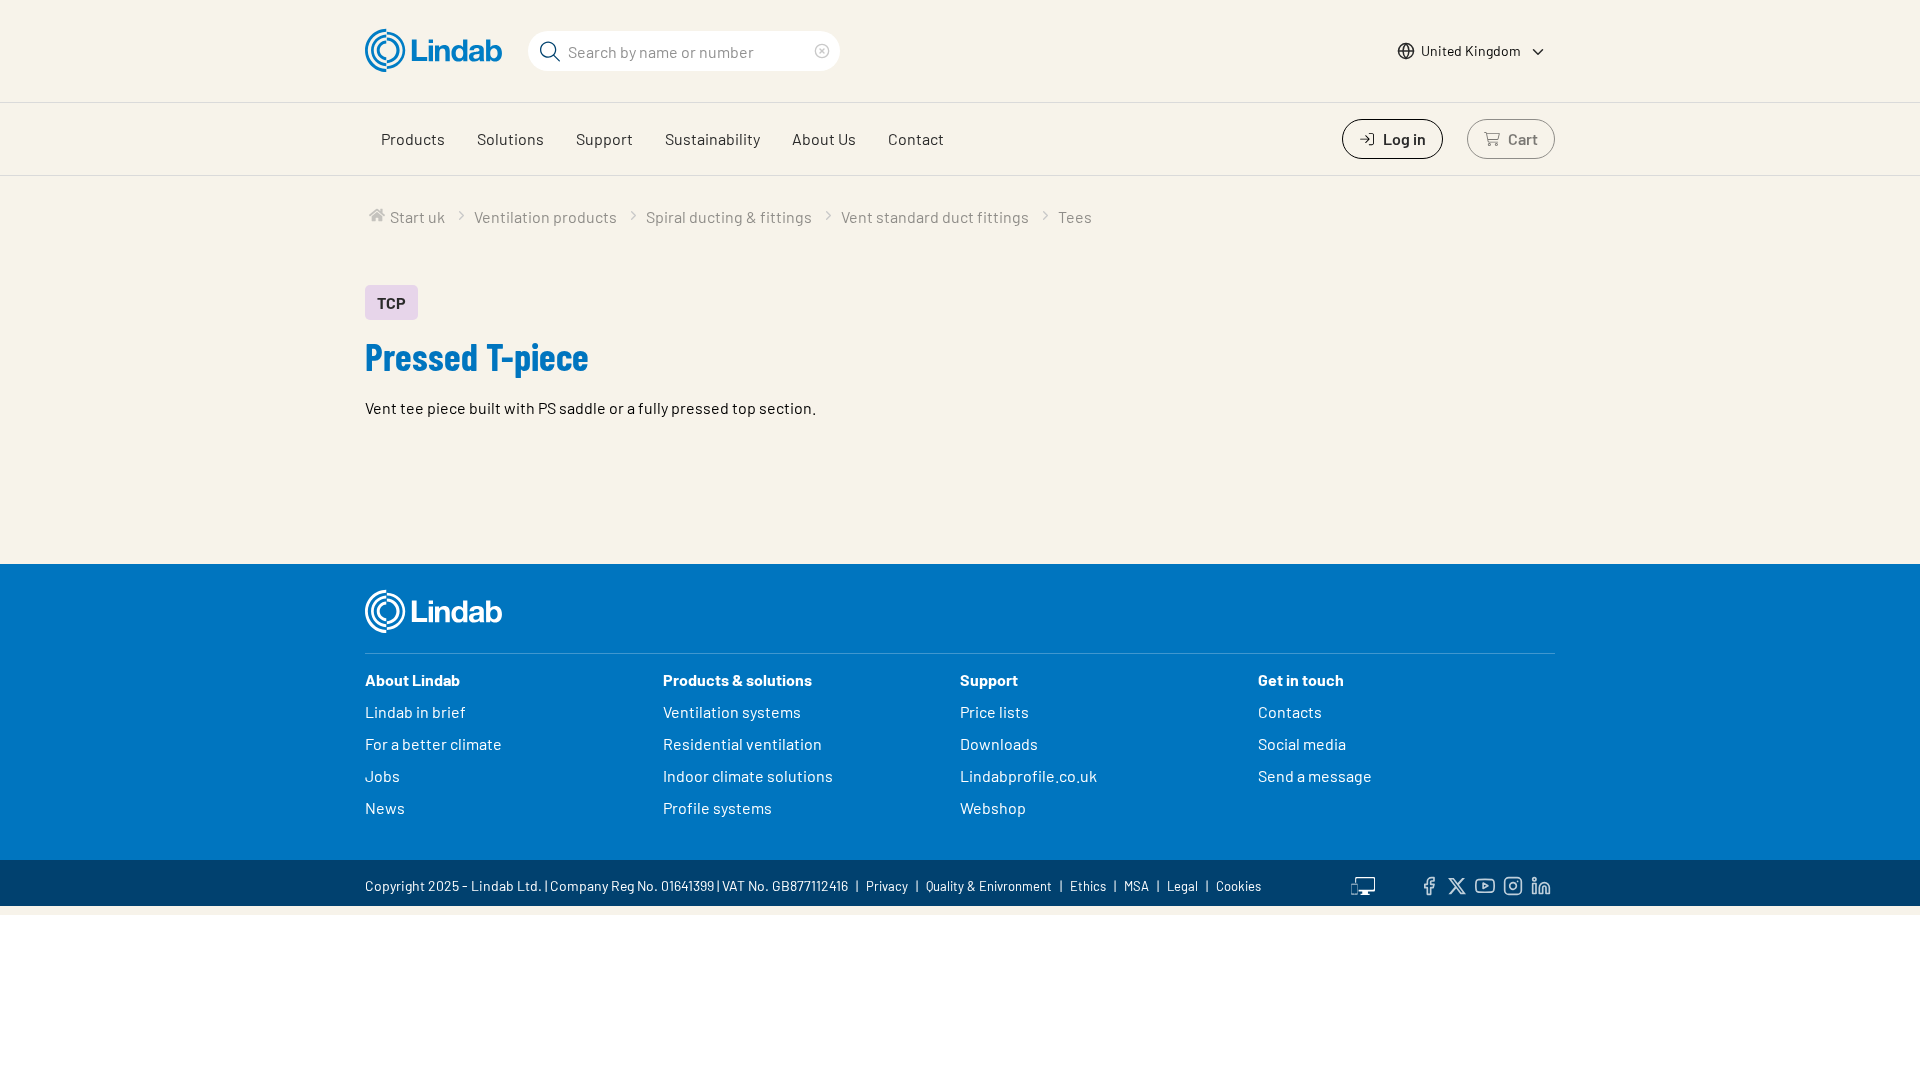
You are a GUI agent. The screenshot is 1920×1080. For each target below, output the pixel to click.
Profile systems (717, 807)
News (385, 807)
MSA (1136, 886)
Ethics (1088, 886)
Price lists (994, 711)
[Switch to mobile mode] (1363, 883)
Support (604, 138)
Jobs (382, 775)
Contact (916, 138)
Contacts (1290, 711)
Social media (1302, 743)
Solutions (510, 138)
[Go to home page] (438, 51)
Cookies (1238, 886)
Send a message (1315, 775)
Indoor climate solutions (748, 775)
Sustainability (712, 138)
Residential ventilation (742, 743)
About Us (824, 138)
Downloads (999, 743)
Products (413, 138)
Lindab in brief (415, 711)
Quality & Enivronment (989, 886)
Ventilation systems (732, 711)
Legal (1182, 886)
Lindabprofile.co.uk (1028, 775)
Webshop (993, 807)
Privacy (887, 886)
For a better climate (433, 743)
